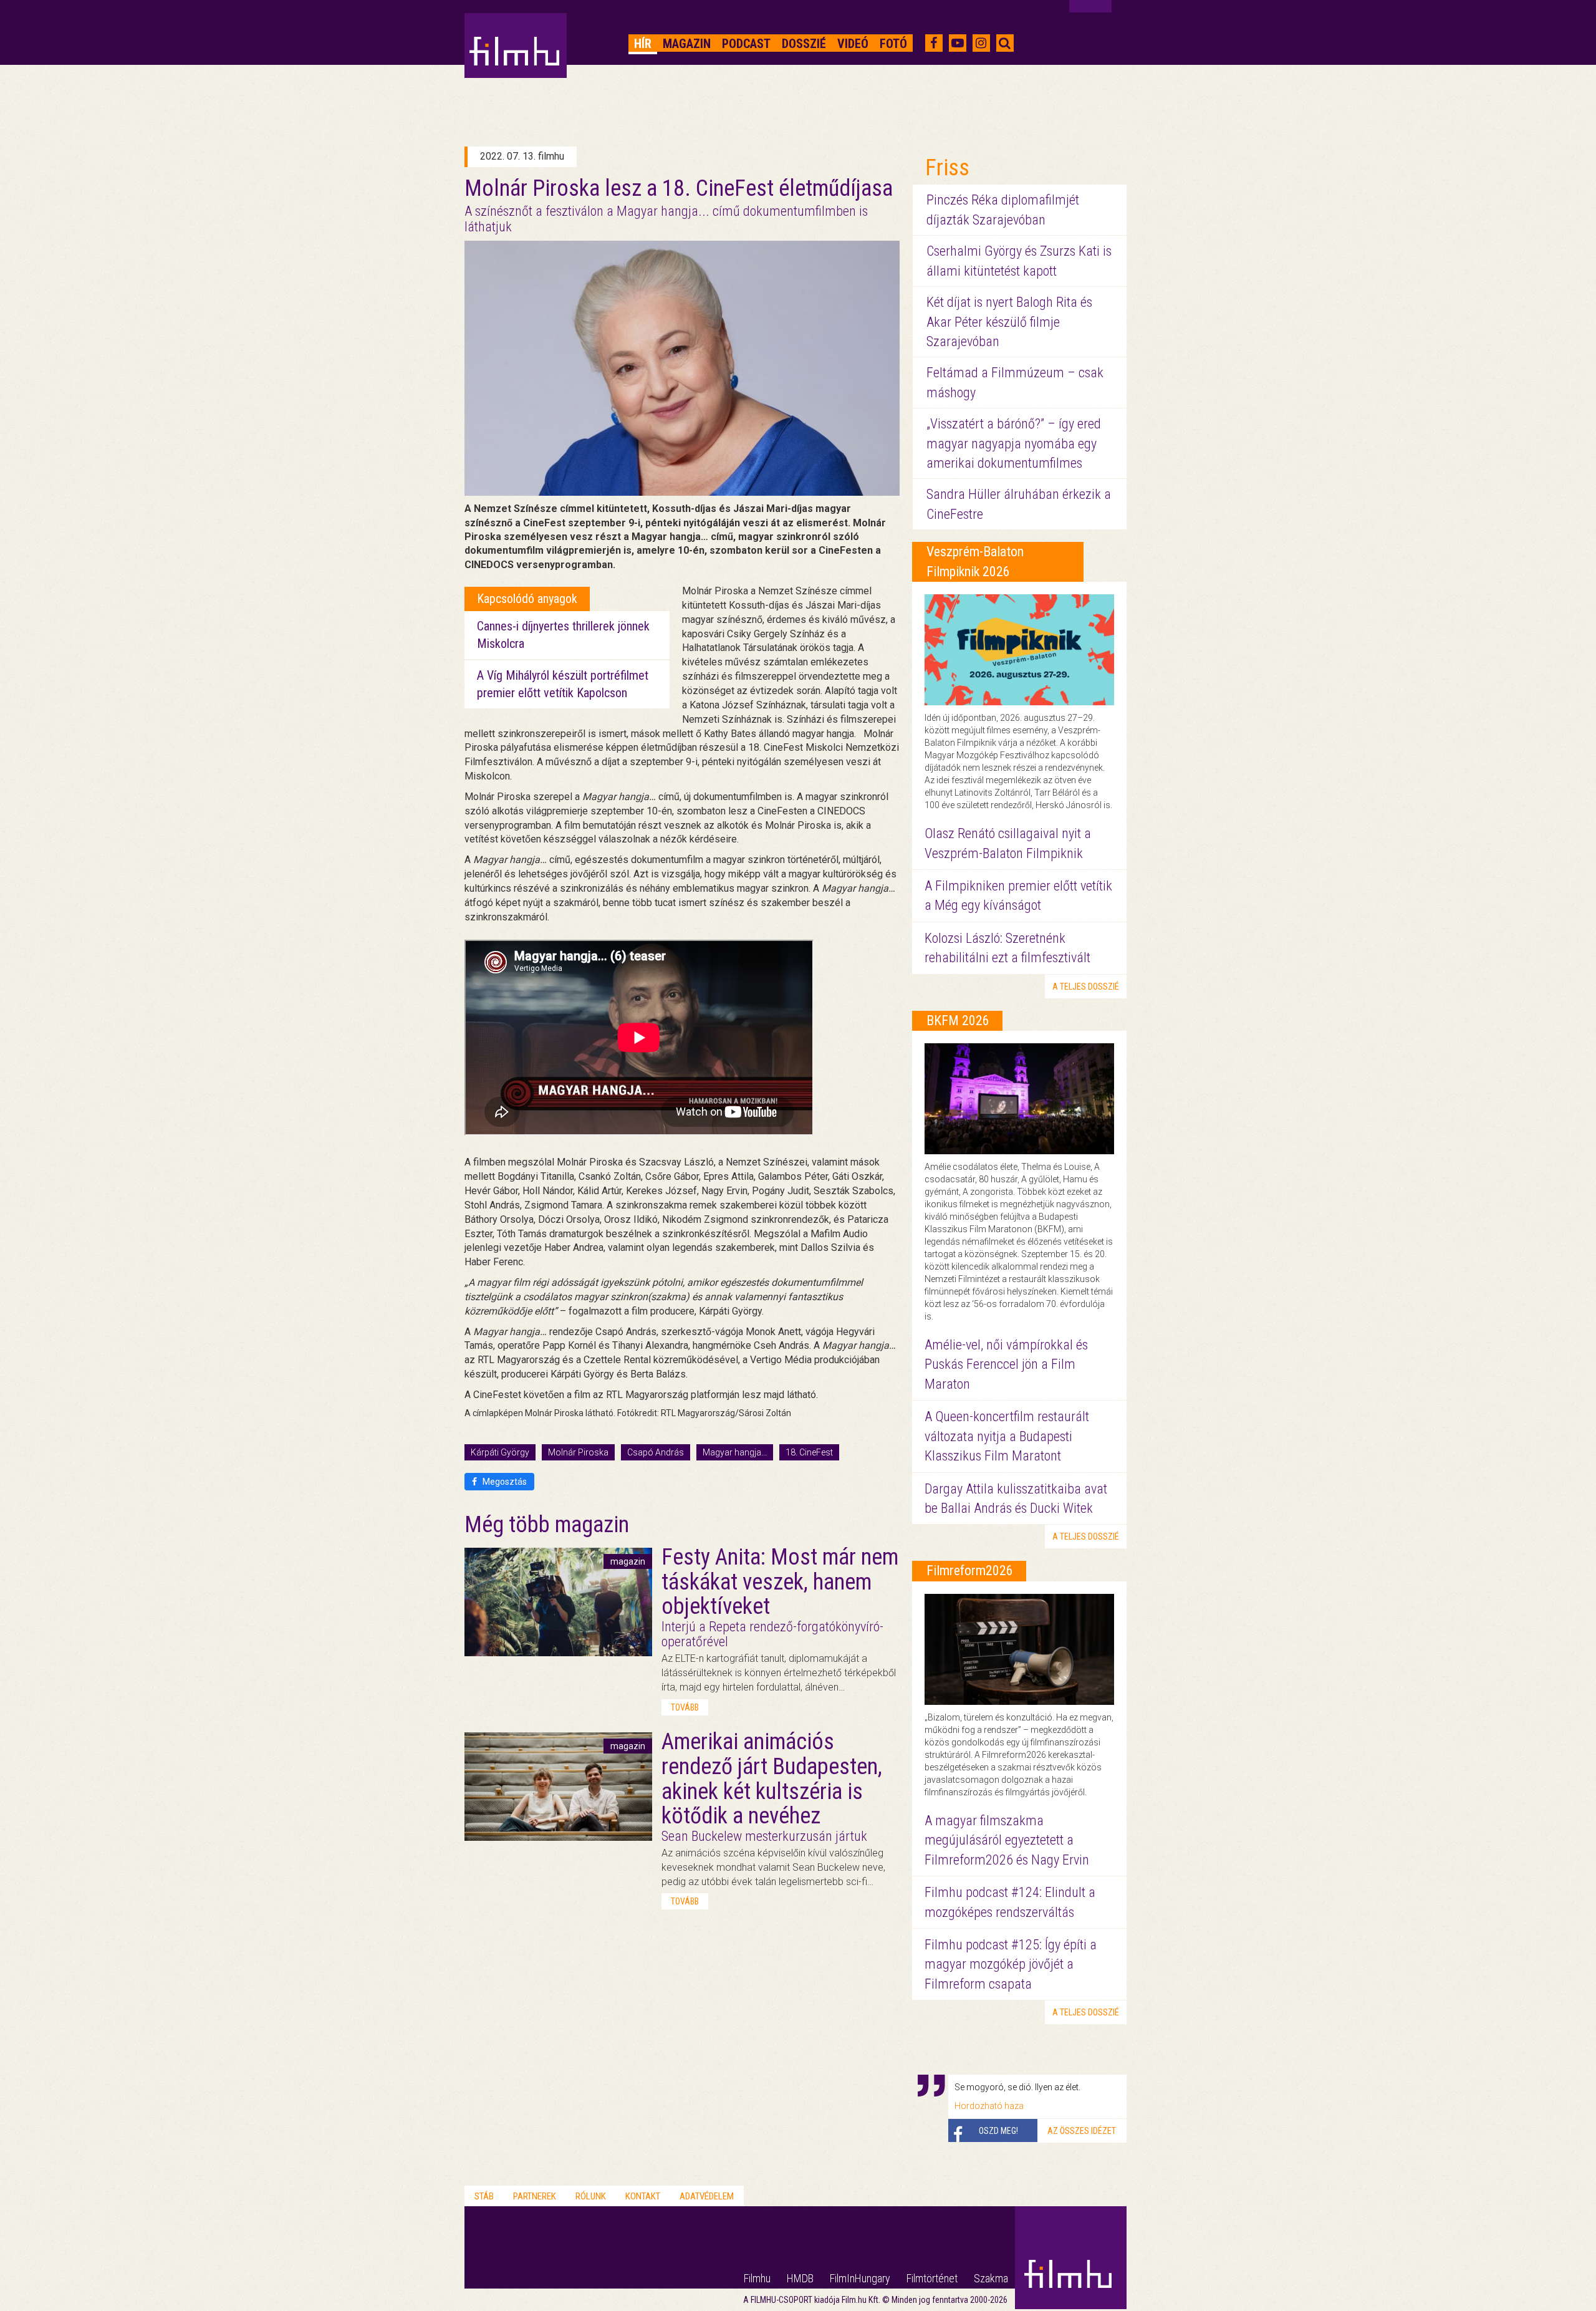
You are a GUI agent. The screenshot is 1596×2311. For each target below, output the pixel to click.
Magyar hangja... (735, 1452)
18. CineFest (809, 1452)
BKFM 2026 (958, 1020)
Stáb (484, 2196)
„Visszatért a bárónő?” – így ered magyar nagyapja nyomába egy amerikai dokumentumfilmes (1014, 443)
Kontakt (643, 2196)
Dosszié (804, 44)
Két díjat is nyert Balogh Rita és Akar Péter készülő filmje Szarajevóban (1009, 322)
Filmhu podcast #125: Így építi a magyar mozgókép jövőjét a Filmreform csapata (1011, 1964)
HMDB (800, 2278)
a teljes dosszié (1086, 987)
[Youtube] (958, 43)
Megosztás (504, 1482)
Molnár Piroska (578, 1452)
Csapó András (656, 1452)
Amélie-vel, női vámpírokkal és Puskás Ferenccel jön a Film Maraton (1006, 1364)
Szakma (991, 2278)
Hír (643, 44)
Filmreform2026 (970, 1570)
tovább (685, 1707)
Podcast (746, 44)
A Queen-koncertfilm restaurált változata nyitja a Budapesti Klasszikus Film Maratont (1007, 1436)
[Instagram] (981, 43)
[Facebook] (934, 43)
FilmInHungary (860, 2278)
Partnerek (535, 2196)
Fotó (893, 44)
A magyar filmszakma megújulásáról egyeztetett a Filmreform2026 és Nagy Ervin (1007, 1840)
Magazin (687, 44)
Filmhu (757, 2278)
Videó (853, 44)
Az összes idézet (1082, 2131)
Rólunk (591, 2196)
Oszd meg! (998, 2131)
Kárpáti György (500, 1452)
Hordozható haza (989, 2106)
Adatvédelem (707, 2196)
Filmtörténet (932, 2278)
